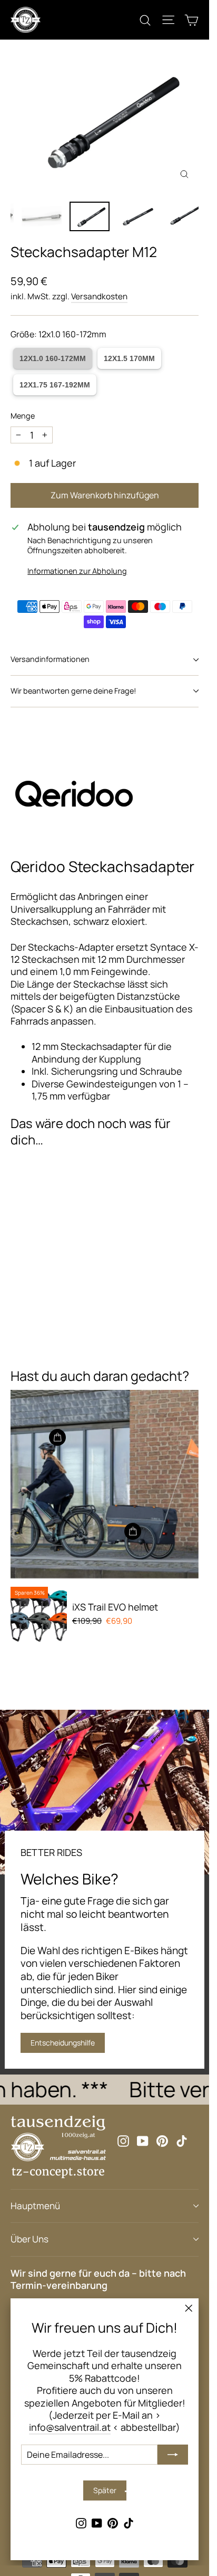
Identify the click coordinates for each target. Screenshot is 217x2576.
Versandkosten (99, 296)
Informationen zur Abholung (77, 571)
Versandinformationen (50, 659)
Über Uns (29, 2239)
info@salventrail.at (70, 2427)
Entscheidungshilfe (63, 2043)
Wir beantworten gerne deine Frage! (73, 691)
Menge (23, 416)
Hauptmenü (35, 2206)
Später (105, 2490)
